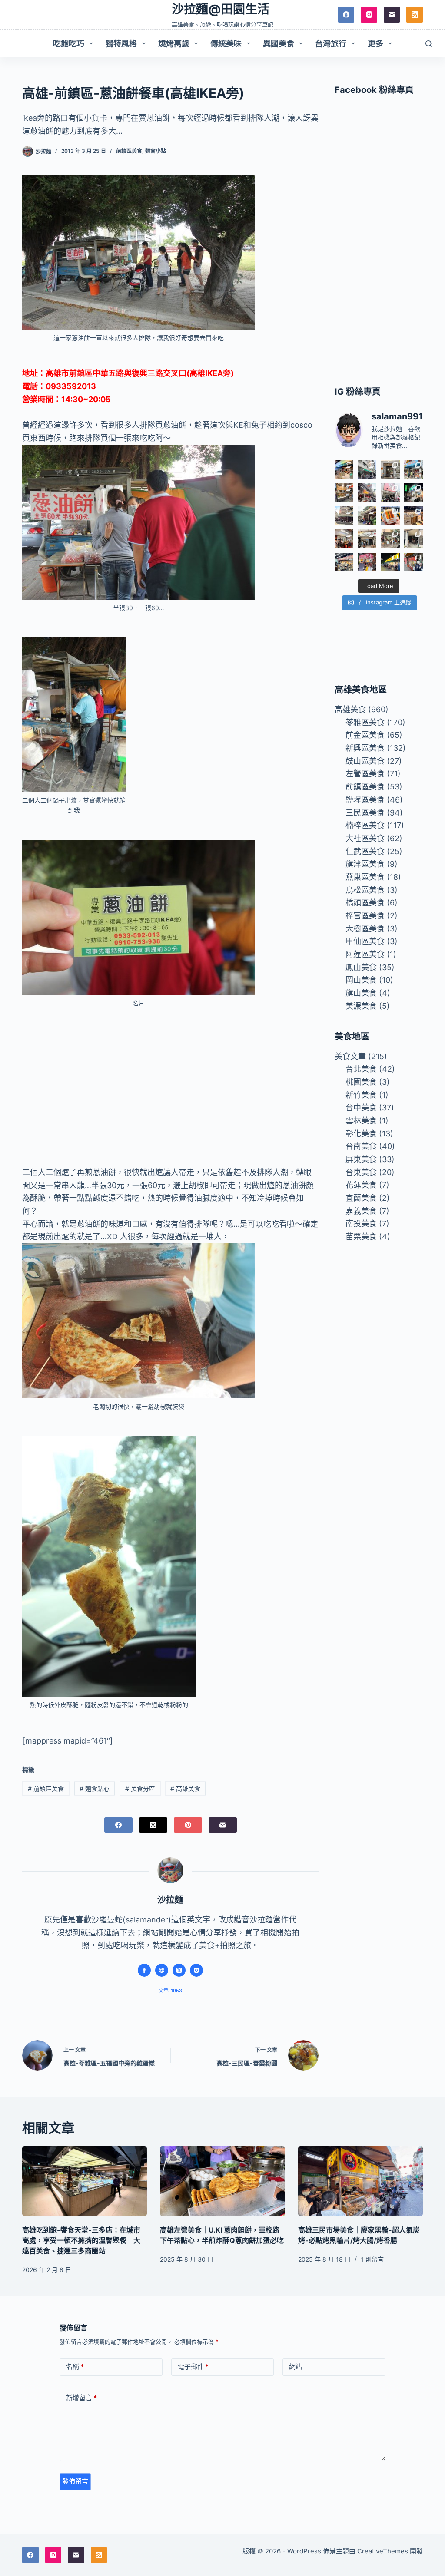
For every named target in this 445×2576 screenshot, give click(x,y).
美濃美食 (361, 1006)
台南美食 (361, 1146)
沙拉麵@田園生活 (221, 9)
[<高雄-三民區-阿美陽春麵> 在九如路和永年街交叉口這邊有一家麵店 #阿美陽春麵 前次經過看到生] (390, 539)
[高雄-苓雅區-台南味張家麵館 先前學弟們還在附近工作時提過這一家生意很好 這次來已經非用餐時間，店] (344, 562)
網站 (296, 2366)
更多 (375, 44)
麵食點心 (95, 1788)
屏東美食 (361, 1159)
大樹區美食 (365, 929)
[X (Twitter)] (153, 1825)
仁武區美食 (365, 851)
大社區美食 (365, 838)
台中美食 (361, 1108)
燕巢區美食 (365, 877)
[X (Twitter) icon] (179, 1970)
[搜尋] (429, 44)
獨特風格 (121, 44)
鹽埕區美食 (365, 800)
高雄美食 (185, 1788)
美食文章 (350, 1056)
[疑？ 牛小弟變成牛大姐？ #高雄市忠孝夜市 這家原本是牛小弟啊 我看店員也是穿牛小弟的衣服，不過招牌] (367, 493)
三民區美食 (365, 813)
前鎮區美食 (129, 151)
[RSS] (415, 15)
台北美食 (361, 1069)
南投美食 (361, 1224)
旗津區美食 (365, 864)
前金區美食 (365, 735)
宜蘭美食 (361, 1198)
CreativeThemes (383, 2551)
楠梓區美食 (365, 825)
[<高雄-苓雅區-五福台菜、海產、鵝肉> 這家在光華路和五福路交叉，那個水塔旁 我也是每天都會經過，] (390, 562)
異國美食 (279, 44)
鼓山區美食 (365, 761)
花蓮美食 (361, 1185)
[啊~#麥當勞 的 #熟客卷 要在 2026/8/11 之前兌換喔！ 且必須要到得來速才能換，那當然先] (390, 516)
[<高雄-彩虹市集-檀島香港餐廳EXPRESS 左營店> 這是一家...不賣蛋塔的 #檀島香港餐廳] (413, 516)
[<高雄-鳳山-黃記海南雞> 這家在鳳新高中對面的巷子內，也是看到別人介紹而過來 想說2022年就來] (367, 516)
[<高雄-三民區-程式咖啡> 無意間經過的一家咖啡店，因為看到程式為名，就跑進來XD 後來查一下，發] (390, 470)
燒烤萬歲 (174, 44)
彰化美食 (361, 1134)
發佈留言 (75, 2481)
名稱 (75, 2366)
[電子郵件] (392, 15)
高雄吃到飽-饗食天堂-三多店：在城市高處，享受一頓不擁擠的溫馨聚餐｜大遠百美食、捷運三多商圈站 (81, 2240)
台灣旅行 (331, 44)
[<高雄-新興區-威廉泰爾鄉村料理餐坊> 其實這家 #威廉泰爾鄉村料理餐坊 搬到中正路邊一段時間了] (367, 539)
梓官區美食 (365, 916)
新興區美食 (365, 748)
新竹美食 (361, 1095)
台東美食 (361, 1172)
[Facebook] (346, 15)
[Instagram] (369, 15)
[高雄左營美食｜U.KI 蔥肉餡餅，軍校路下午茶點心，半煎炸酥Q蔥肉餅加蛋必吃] (222, 2181)
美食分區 (140, 1788)
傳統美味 (226, 44)
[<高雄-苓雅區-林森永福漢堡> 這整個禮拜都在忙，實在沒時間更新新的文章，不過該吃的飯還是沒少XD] (413, 539)
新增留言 (81, 2398)
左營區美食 (365, 774)
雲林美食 (361, 1121)
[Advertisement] (170, 1080)
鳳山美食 (361, 967)
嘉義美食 (361, 1211)
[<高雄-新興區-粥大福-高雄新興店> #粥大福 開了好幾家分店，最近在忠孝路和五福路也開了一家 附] (413, 493)
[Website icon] (162, 1970)
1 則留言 (372, 2259)
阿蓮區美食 (365, 954)
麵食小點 (156, 151)
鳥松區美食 (365, 890)
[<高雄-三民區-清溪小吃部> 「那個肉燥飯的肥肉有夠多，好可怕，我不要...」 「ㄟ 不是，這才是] (344, 539)
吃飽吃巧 (69, 44)
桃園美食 (361, 1082)
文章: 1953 (170, 1991)
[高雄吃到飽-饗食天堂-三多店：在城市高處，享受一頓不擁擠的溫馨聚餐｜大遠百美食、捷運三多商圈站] (85, 2181)
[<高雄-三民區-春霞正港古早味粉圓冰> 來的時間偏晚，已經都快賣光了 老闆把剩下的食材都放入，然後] (367, 470)
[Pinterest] (188, 1825)
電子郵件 (193, 2366)
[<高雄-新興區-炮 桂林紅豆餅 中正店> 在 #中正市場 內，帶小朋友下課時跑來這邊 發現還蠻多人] (413, 562)
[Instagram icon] (196, 1970)
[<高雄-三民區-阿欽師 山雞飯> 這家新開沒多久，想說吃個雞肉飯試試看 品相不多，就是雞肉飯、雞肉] (390, 493)
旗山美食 (361, 993)
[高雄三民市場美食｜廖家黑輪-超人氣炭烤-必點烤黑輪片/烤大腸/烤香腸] (360, 2181)
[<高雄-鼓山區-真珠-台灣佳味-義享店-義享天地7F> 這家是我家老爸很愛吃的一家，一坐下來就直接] (344, 470)
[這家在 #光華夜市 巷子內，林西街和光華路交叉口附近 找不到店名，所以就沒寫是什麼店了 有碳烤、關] (344, 493)
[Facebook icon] (144, 1970)
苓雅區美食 (365, 722)
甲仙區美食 (365, 941)
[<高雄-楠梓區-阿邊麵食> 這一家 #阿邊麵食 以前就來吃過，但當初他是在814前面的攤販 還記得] (413, 470)
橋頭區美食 (365, 903)
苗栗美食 (361, 1237)
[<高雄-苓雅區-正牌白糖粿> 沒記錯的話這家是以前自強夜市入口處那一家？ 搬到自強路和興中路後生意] (367, 562)
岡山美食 (361, 980)
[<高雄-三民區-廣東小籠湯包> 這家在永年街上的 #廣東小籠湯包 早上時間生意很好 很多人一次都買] (344, 516)
